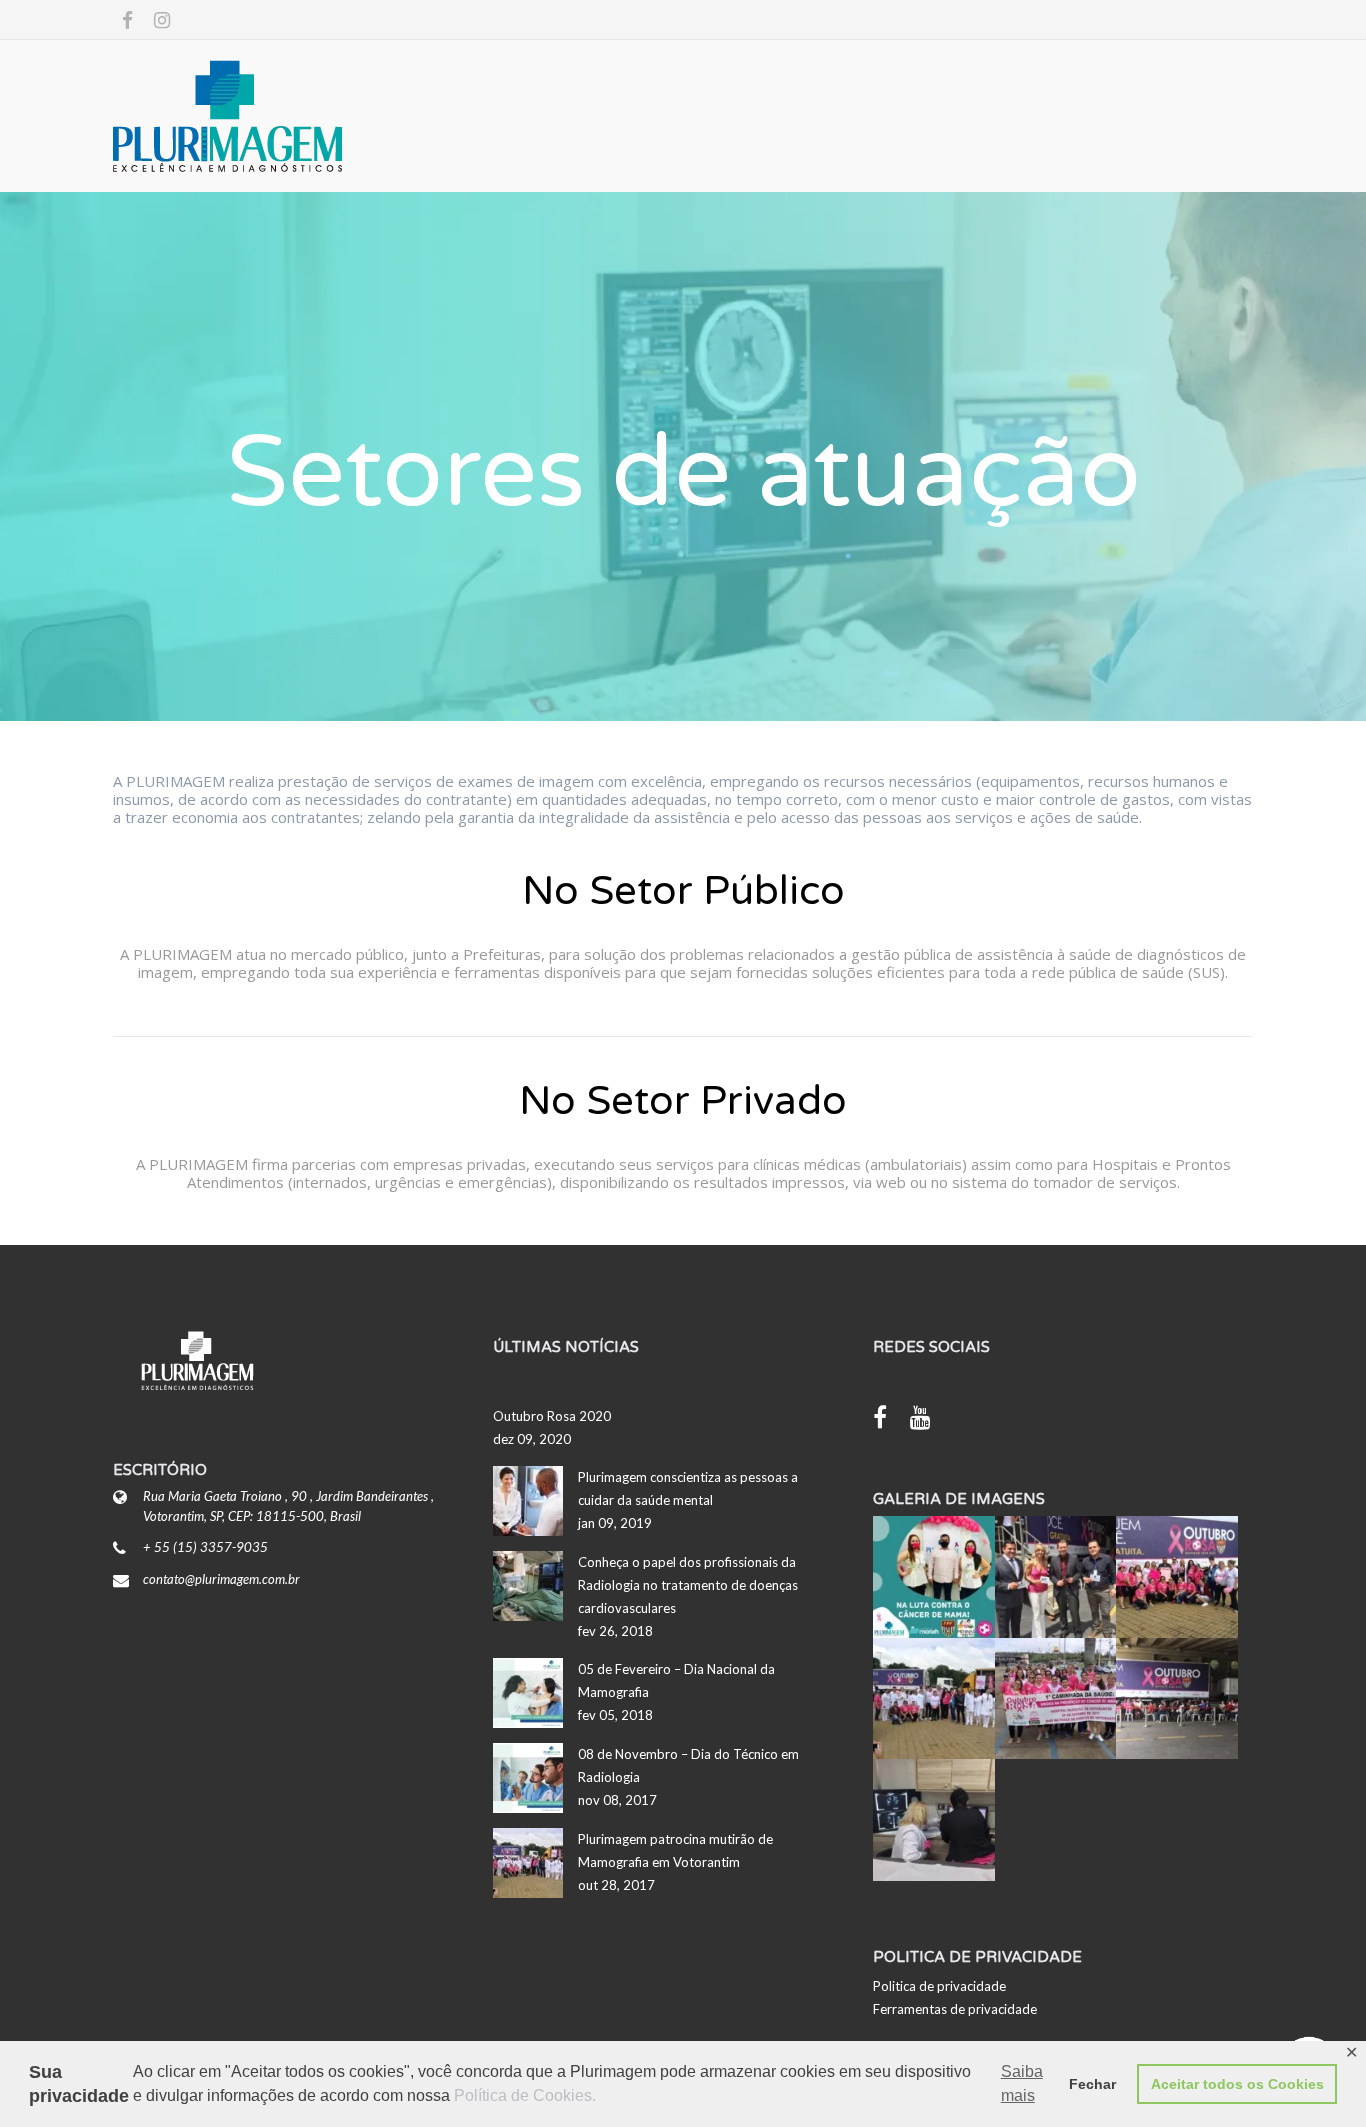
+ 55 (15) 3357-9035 (205, 1547)
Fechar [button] (1092, 2084)
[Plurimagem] (303, 116)
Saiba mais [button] (1022, 2083)
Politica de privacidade (939, 1986)
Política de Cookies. (525, 2095)
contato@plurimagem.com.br (221, 1579)
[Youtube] (930, 1420)
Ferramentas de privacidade (955, 2009)
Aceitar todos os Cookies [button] (1237, 2084)
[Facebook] (890, 1420)
